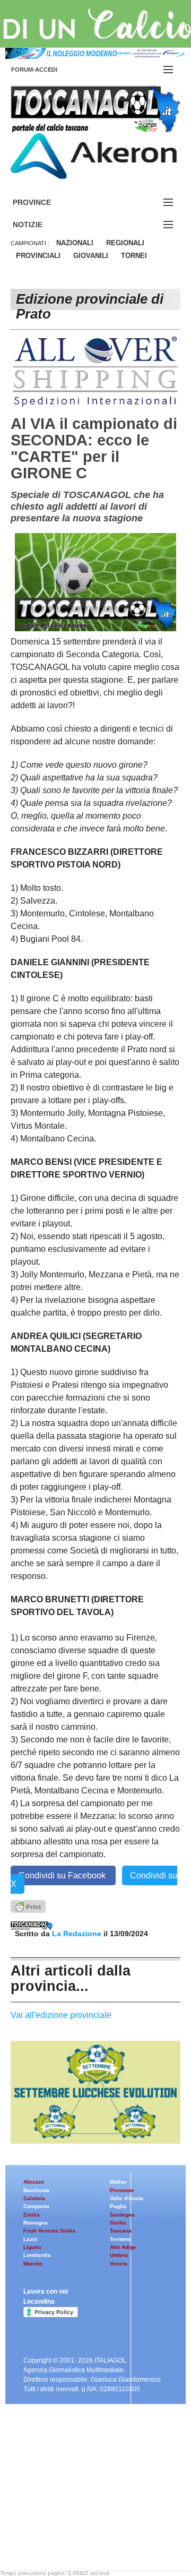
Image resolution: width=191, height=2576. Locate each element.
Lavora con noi (46, 2291)
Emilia (32, 2215)
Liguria (32, 2247)
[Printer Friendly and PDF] (28, 1906)
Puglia (118, 2206)
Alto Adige (123, 2247)
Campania (36, 2206)
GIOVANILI (91, 256)
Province (45, 203)
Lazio (30, 2239)
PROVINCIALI (38, 256)
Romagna (36, 2223)
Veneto (119, 2264)
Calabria (34, 2198)
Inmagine (79, 2536)
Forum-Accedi (47, 70)
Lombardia (37, 2255)
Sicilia (118, 2223)
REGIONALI (125, 243)
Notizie (40, 225)
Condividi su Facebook (63, 1875)
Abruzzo (34, 2182)
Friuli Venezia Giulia (49, 2231)
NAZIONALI (75, 243)
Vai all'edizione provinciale (61, 2015)
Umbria (119, 2255)
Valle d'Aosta (127, 2198)
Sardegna (122, 2215)
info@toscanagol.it (75, 2509)
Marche (33, 2264)
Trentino (120, 2239)
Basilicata (36, 2190)
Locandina (39, 2302)
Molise (118, 2182)
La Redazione (78, 1934)
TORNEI (134, 256)
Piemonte (122, 2190)
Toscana (121, 2231)
